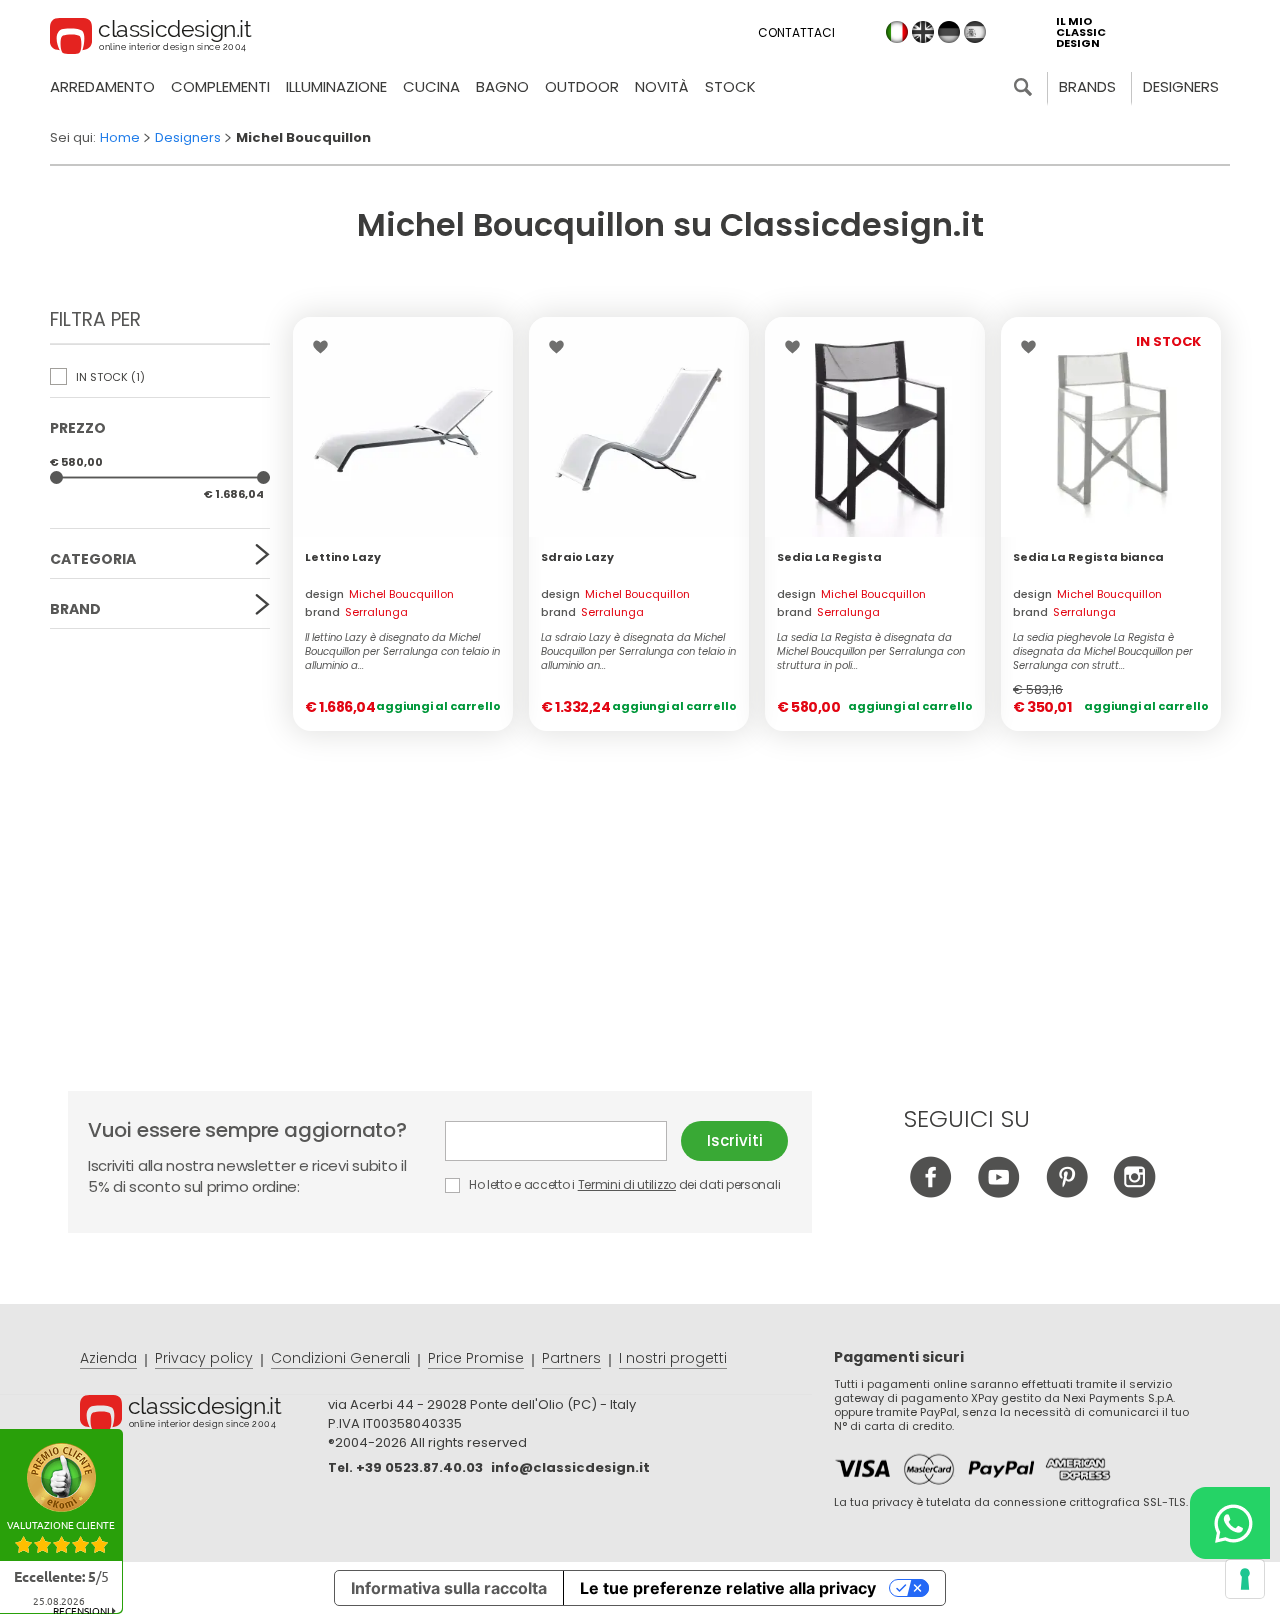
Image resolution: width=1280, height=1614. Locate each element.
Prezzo (78, 428)
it (897, 32)
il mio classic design (1081, 32)
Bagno (502, 86)
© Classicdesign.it (204, 1416)
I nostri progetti (673, 1358)
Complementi (220, 86)
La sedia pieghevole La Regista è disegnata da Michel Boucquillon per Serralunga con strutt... (1103, 652)
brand (356, 612)
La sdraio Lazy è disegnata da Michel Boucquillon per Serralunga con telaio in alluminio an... (638, 652)
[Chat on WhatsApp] (1230, 1523)
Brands (1087, 86)
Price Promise (476, 1358)
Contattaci (796, 32)
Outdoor (582, 86)
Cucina (431, 86)
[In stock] (403, 427)
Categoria (93, 559)
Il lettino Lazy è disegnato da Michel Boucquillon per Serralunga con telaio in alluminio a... (402, 652)
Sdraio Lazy (577, 557)
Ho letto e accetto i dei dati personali (623, 1184)
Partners (571, 1358)
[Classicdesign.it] (151, 39)
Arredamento (102, 86)
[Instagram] (1134, 1192)
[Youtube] (998, 1192)
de (949, 32)
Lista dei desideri (325, 347)
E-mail (563, 1141)
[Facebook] (930, 1192)
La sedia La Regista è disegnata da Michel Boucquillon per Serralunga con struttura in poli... (871, 652)
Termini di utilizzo (627, 1184)
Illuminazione (336, 86)
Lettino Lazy (343, 557)
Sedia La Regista (829, 557)
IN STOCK (109, 377)
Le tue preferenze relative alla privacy (728, 1588)
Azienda (108, 1358)
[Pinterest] (1066, 1192)
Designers (1181, 86)
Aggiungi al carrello (438, 706)
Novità (662, 86)
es (975, 32)
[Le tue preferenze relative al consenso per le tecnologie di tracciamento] (1245, 1579)
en (923, 32)
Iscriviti (735, 1140)
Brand (75, 609)
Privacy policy (204, 1358)
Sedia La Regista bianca (1088, 557)
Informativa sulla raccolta (449, 1588)
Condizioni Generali (340, 1358)
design (379, 594)
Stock (730, 86)
